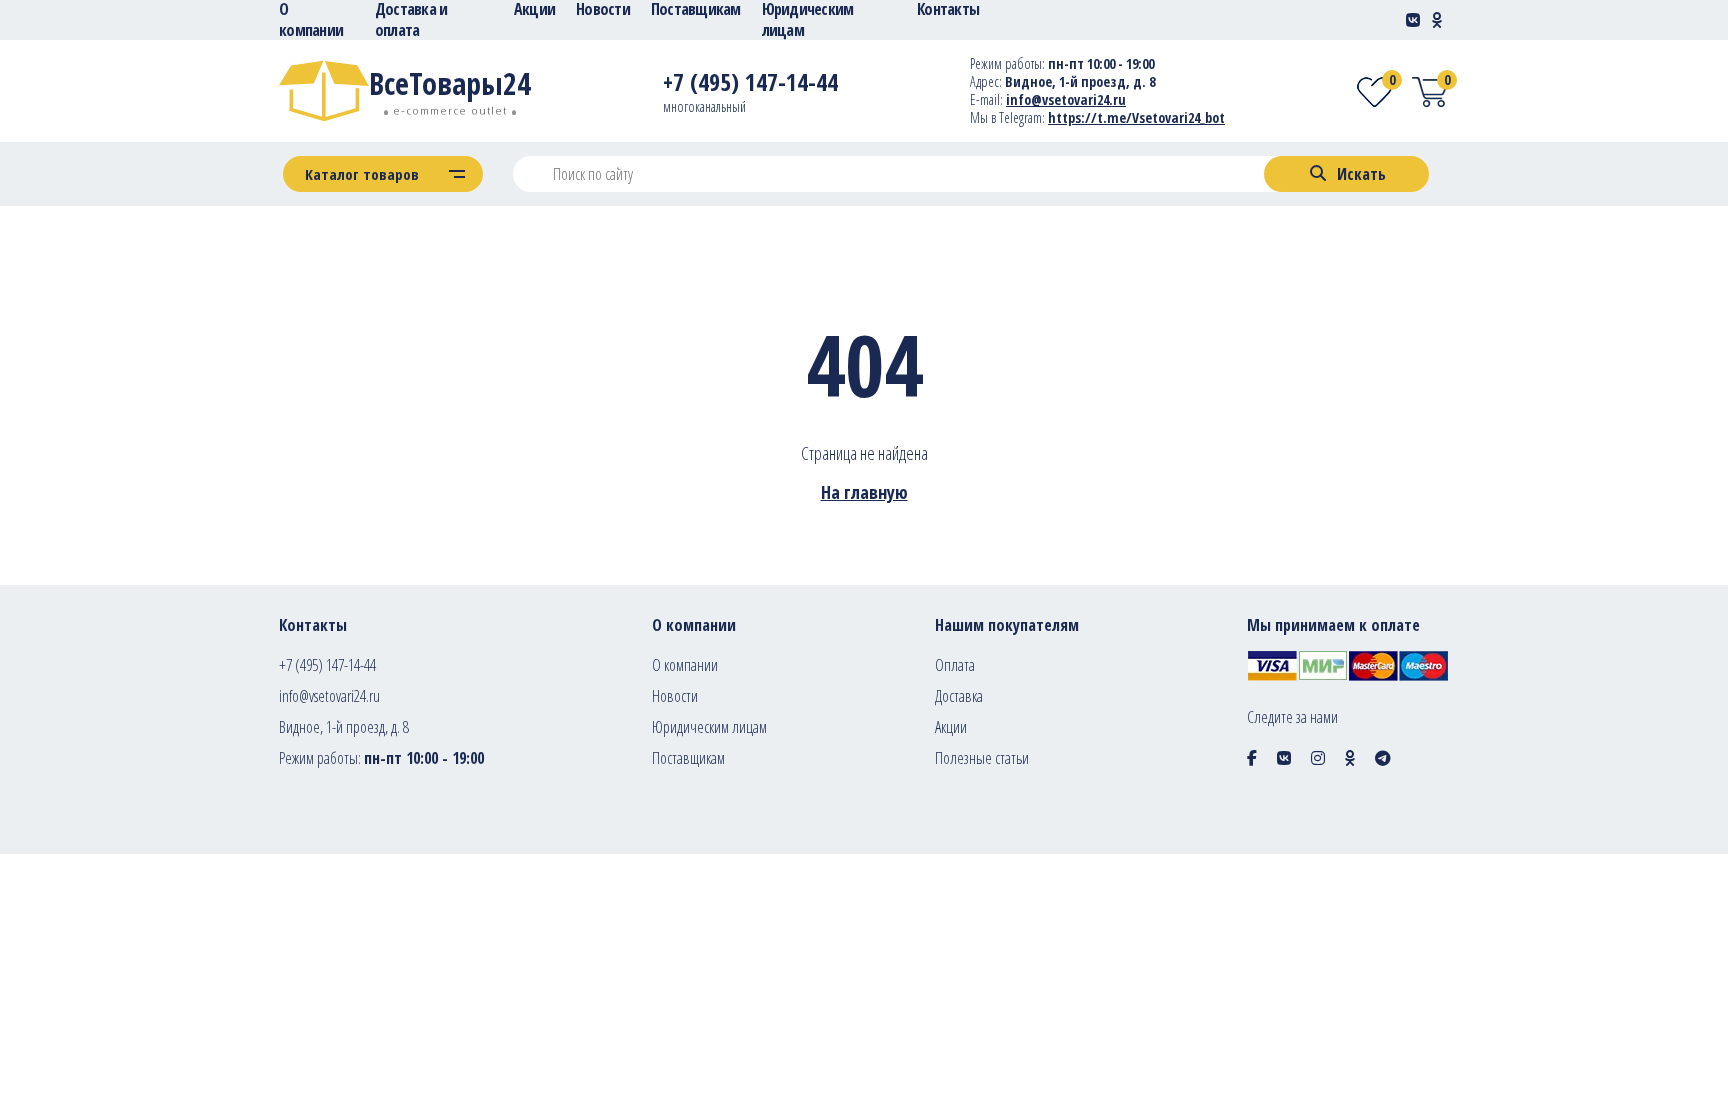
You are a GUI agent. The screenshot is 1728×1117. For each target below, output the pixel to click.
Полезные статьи (982, 758)
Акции (951, 727)
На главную (864, 492)
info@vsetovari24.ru (1066, 99)
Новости (675, 696)
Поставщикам (688, 758)
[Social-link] (1413, 20)
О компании (685, 665)
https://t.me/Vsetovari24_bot (1136, 117)
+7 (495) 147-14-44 (327, 665)
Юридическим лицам (709, 727)
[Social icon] (1252, 758)
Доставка (959, 696)
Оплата (955, 665)
